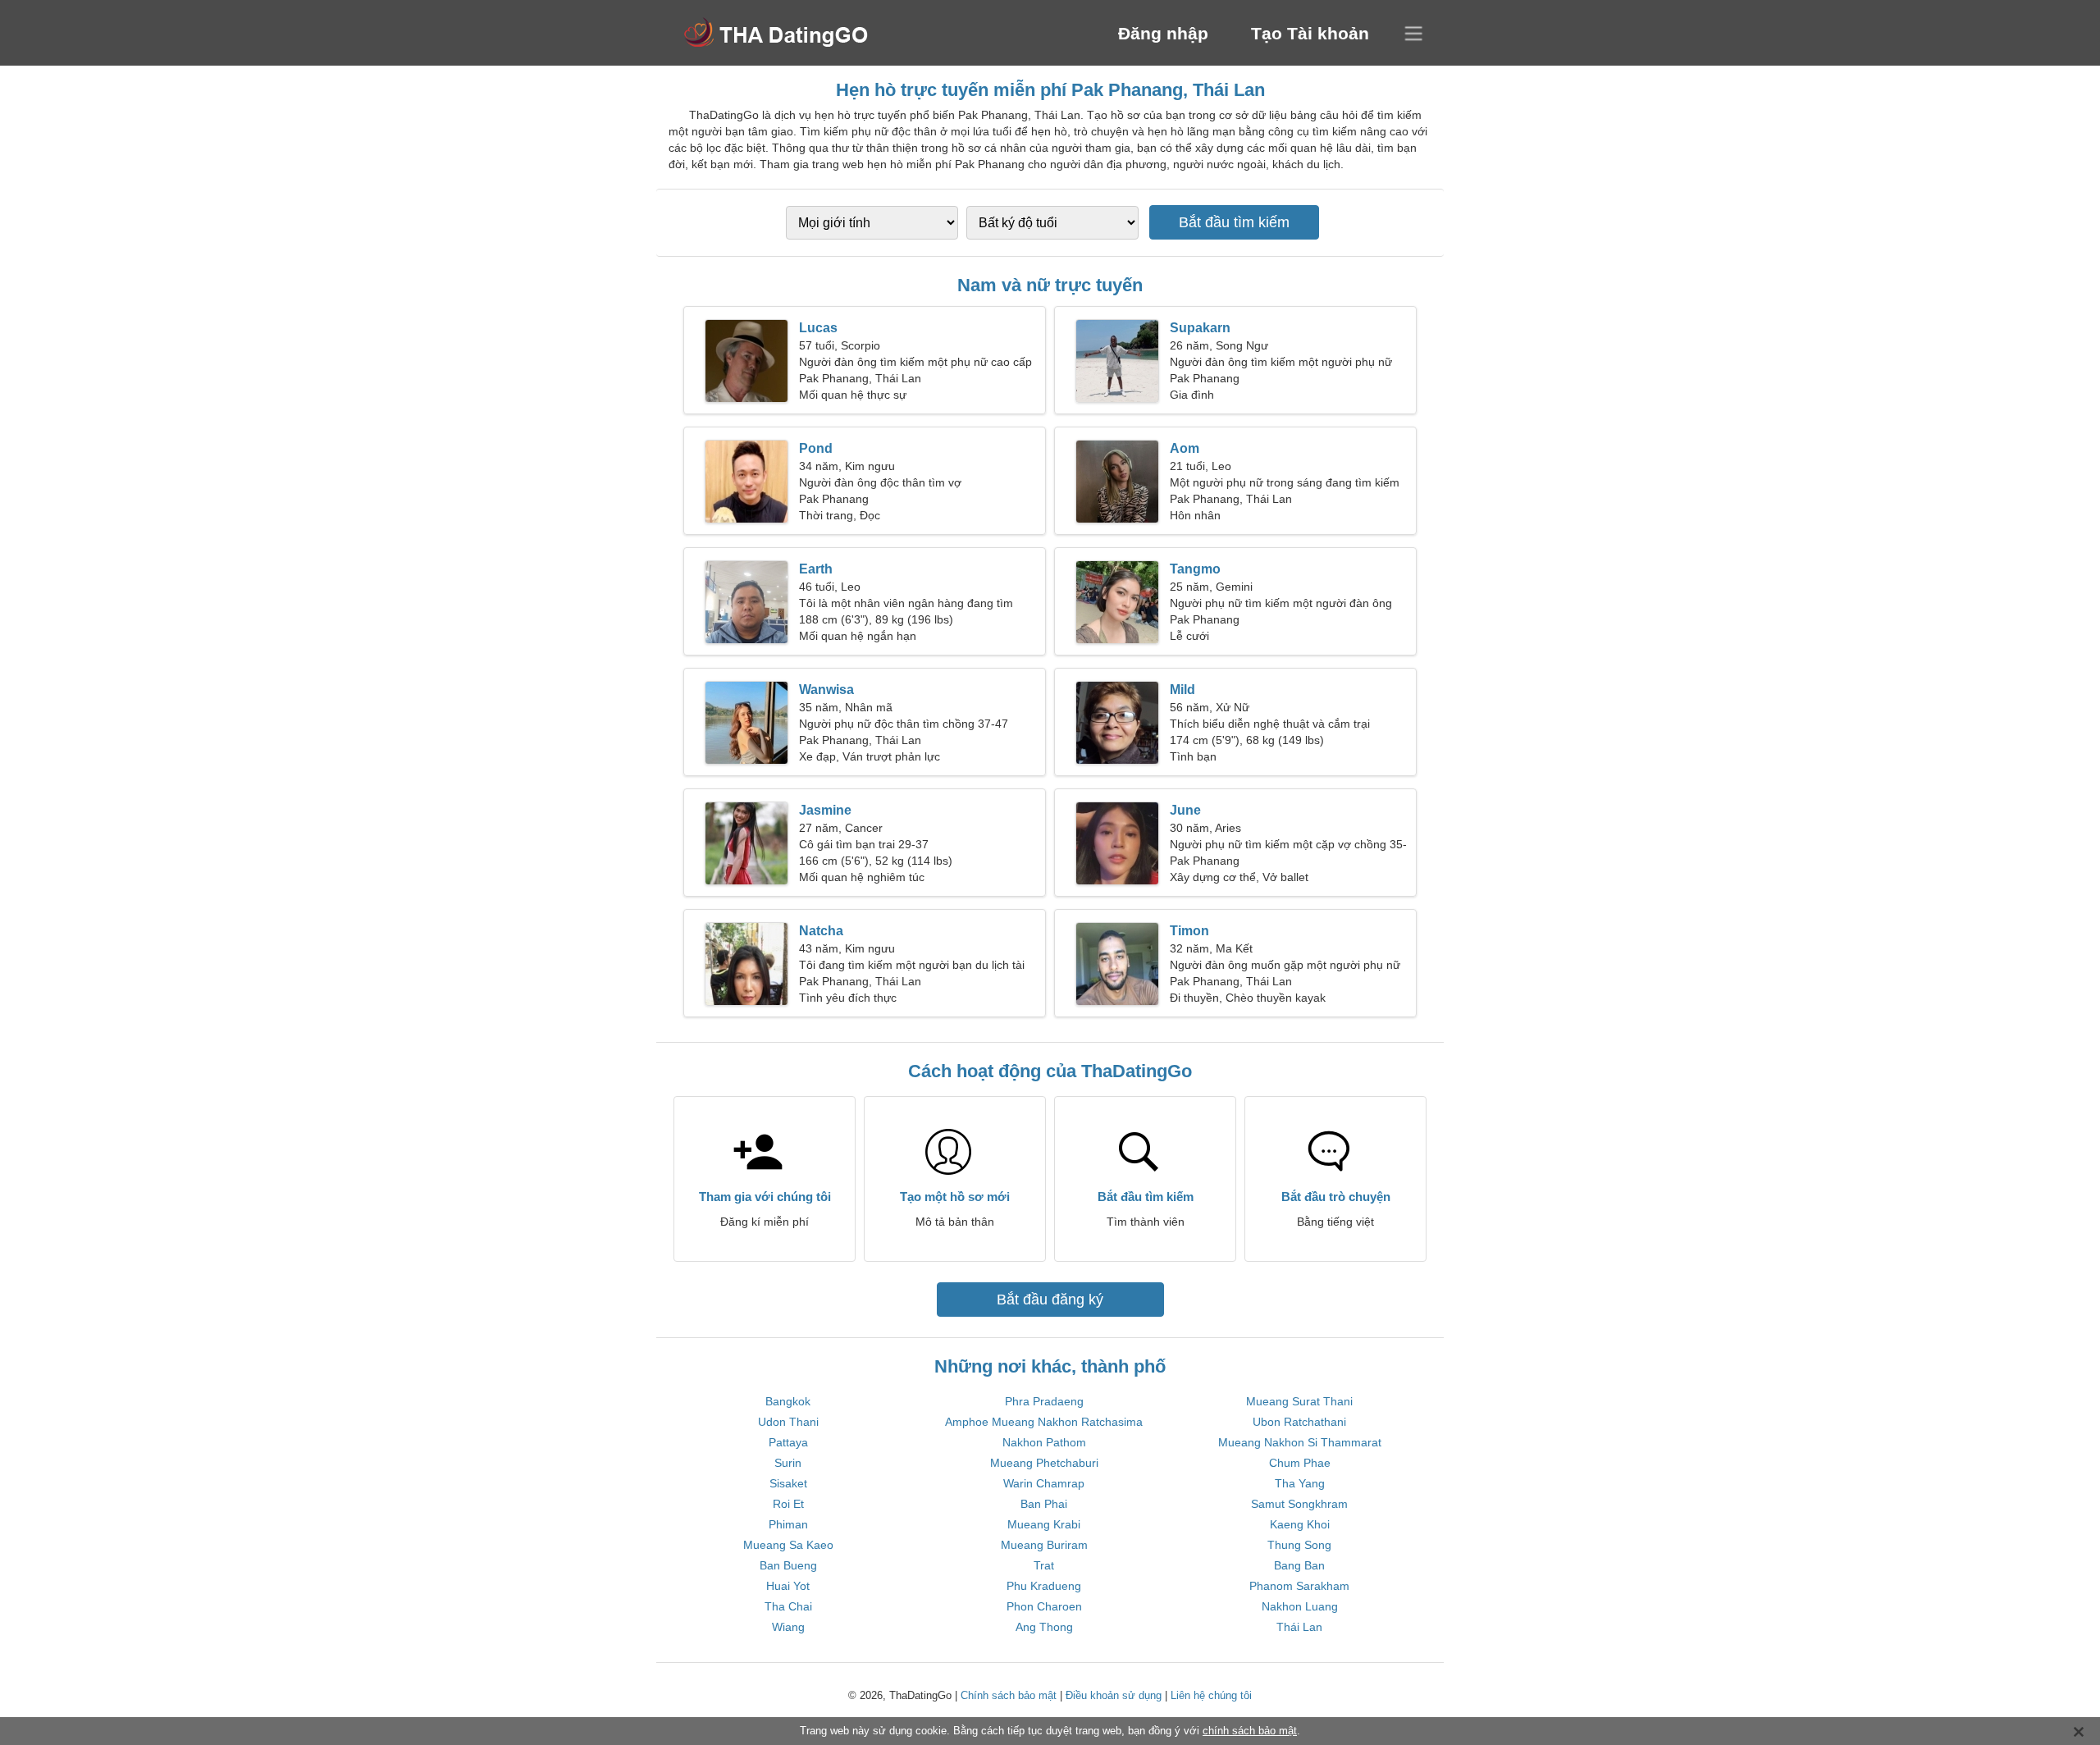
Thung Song (1299, 1545)
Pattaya (788, 1442)
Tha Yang (1300, 1483)
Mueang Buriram (1044, 1545)
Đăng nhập (1163, 33)
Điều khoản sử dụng (1114, 1695)
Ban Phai (1044, 1504)
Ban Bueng (788, 1565)
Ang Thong (1044, 1627)
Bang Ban (1299, 1565)
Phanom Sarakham (1299, 1586)
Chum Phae (1300, 1463)
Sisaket (788, 1483)
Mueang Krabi (1044, 1524)
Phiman (788, 1524)
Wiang (788, 1627)
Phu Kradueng (1044, 1586)
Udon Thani (788, 1422)
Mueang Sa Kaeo (788, 1545)
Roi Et (788, 1504)
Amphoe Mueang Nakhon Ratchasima (1044, 1422)
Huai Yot (788, 1586)
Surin (788, 1463)
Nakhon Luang (1300, 1606)
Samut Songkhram (1299, 1504)
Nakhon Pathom (1044, 1442)
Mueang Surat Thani (1299, 1401)
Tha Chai (788, 1606)
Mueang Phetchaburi (1044, 1463)
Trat (1044, 1565)
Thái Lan (1299, 1627)
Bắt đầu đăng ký (1050, 1300)
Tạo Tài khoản (1310, 33)
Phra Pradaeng (1044, 1401)
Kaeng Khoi (1300, 1524)
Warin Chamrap (1044, 1483)
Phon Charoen (1044, 1606)
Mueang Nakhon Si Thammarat (1300, 1442)
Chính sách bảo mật (1009, 1695)
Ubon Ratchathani (1299, 1422)
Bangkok (788, 1401)
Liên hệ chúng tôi (1211, 1695)
